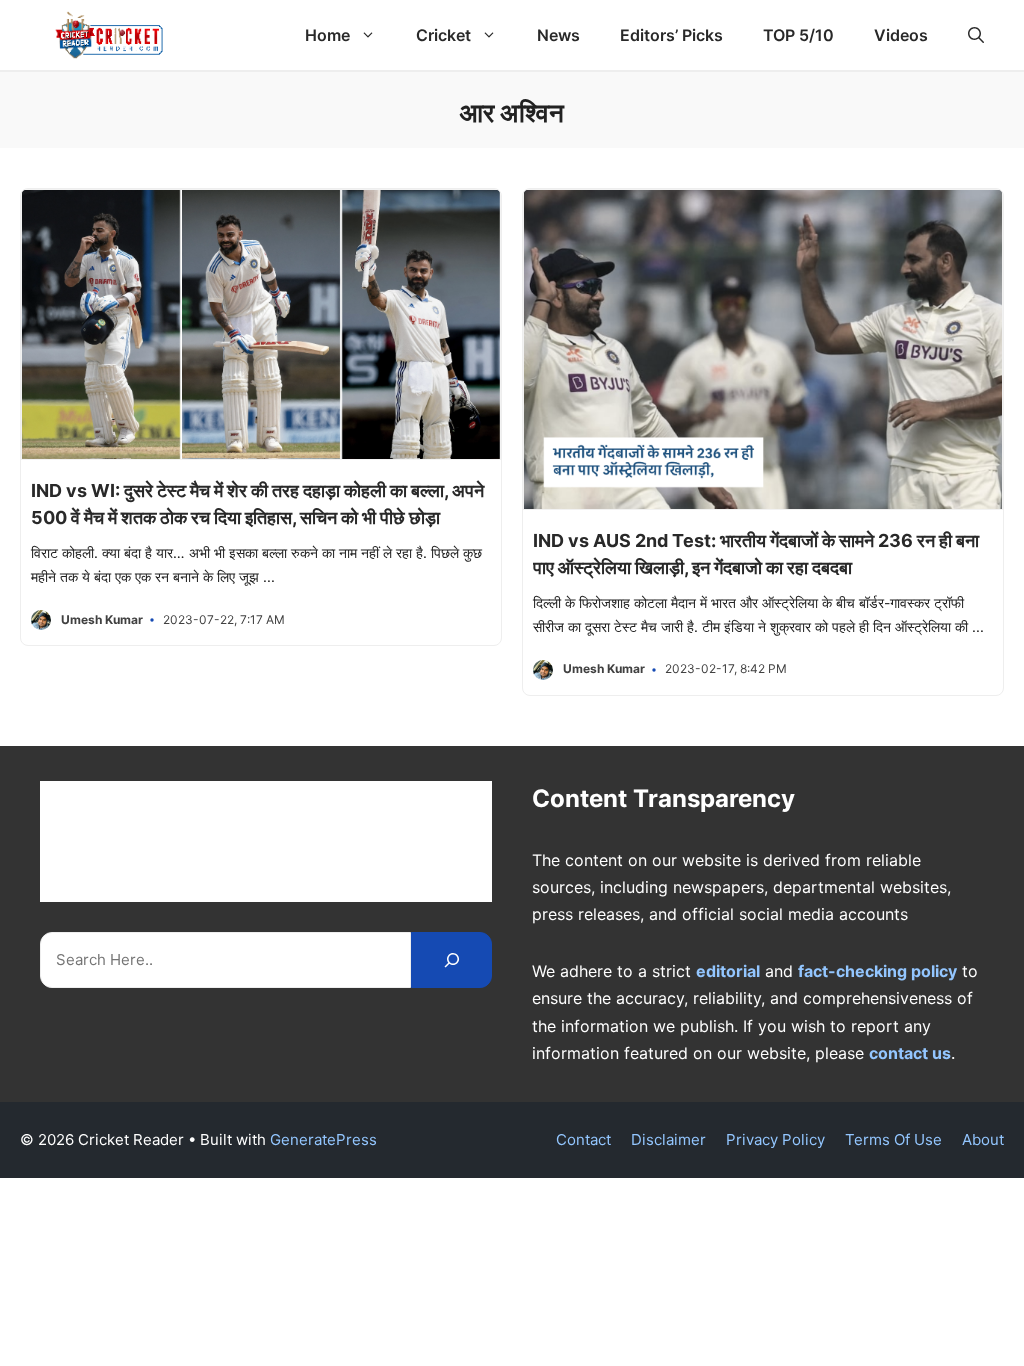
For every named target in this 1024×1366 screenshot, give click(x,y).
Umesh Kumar (102, 619)
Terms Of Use (893, 1139)
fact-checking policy (877, 971)
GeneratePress (323, 1139)
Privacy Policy (775, 1139)
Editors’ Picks (671, 35)
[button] (976, 35)
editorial (728, 971)
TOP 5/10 (798, 35)
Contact (583, 1139)
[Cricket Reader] (109, 35)
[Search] (451, 959)
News (558, 35)
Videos (901, 35)
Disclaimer (668, 1139)
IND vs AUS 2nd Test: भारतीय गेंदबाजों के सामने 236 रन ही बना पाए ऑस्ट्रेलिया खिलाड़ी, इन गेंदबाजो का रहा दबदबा (756, 554)
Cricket (443, 35)
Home (327, 35)
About (983, 1139)
